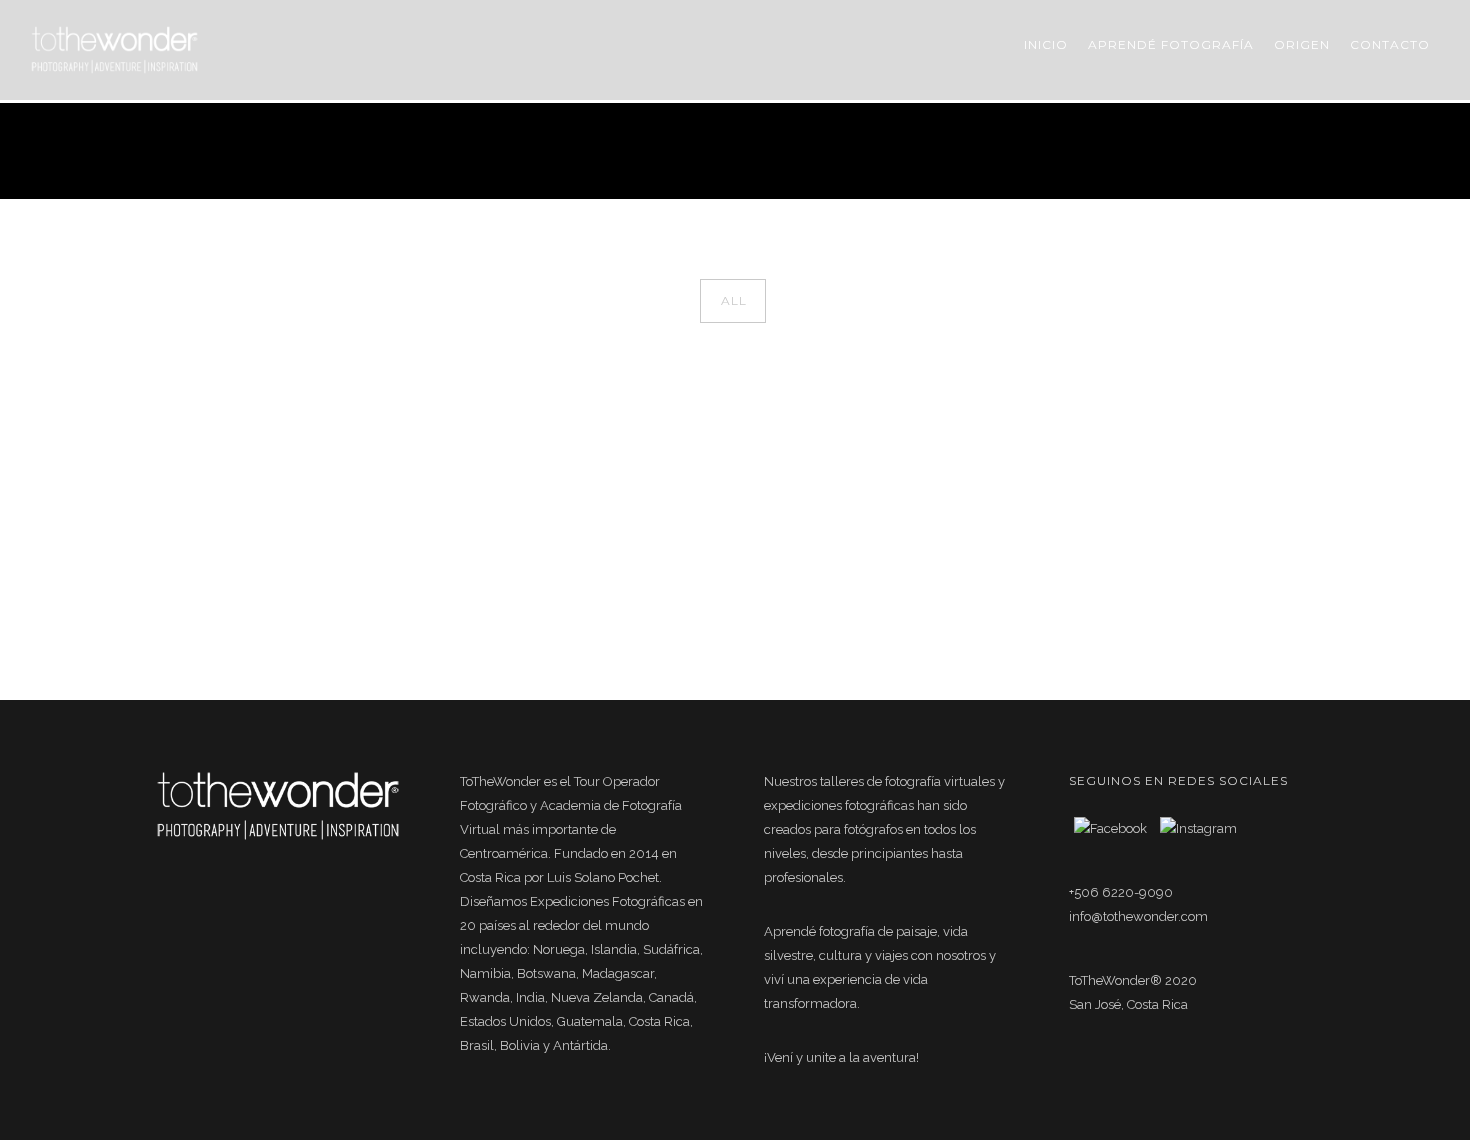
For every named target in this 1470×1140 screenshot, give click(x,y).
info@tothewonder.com (1138, 916)
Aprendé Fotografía (1171, 44)
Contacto (1390, 44)
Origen (1302, 44)
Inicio (1046, 44)
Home (1101, 150)
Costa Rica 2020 (1275, 150)
